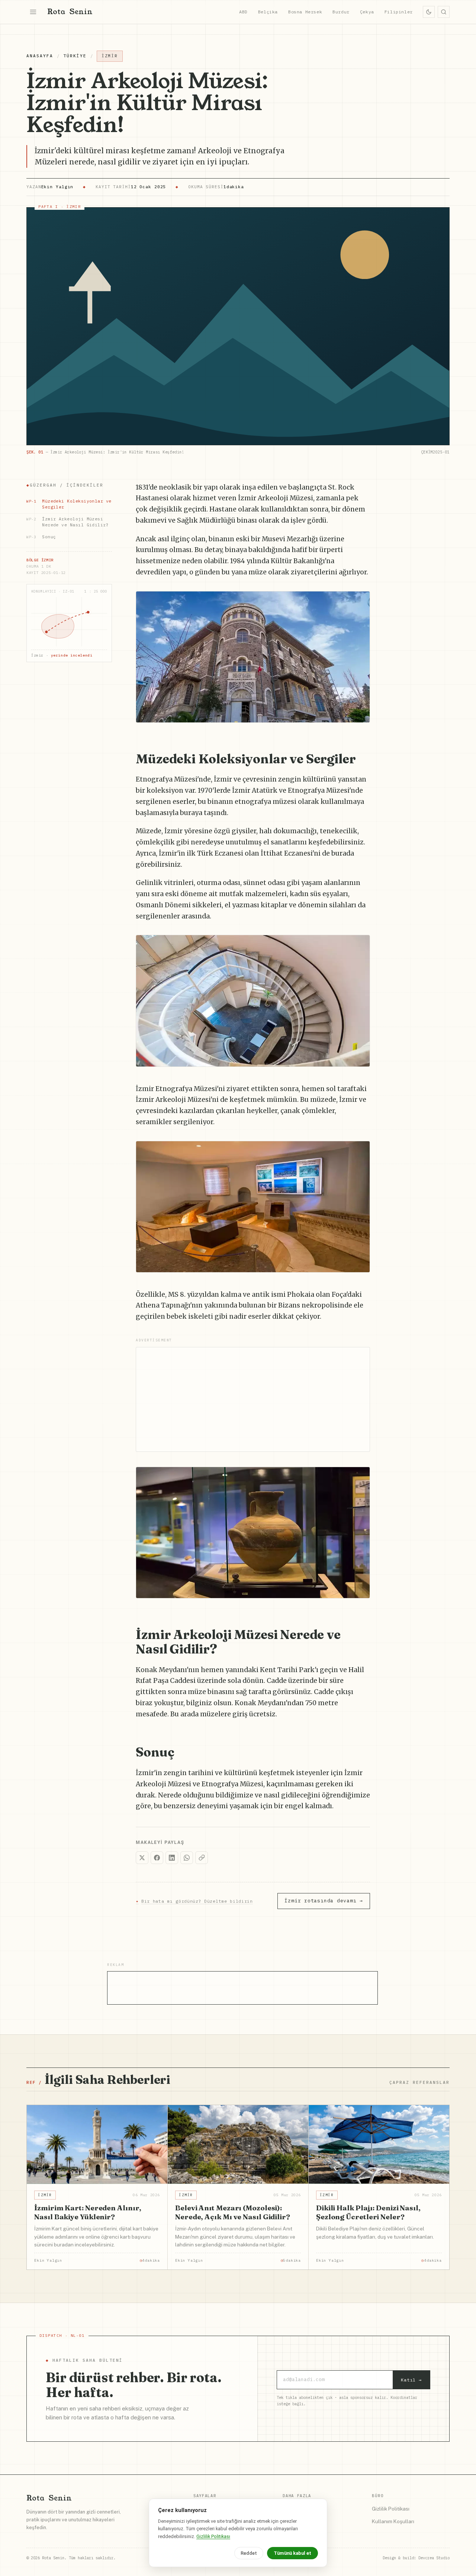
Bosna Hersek (305, 12)
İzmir (110, 56)
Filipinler (399, 12)
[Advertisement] (253, 1399)
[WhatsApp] (187, 1858)
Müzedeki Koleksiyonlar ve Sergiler (69, 503)
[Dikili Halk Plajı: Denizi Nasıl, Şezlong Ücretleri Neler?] (379, 2145)
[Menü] (33, 12)
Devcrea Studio (434, 2558)
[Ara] (444, 12)
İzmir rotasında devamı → (324, 1901)
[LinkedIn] (172, 1858)
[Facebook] (157, 1858)
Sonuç (41, 536)
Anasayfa (40, 56)
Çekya (367, 12)
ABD (243, 12)
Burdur (341, 12)
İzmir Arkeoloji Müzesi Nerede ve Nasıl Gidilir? (67, 521)
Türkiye (75, 56)
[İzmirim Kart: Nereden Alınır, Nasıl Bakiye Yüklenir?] (97, 2145)
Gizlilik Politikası (391, 2509)
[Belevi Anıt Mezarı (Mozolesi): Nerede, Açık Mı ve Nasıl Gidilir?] (238, 2145)
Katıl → (411, 2380)
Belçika (268, 12)
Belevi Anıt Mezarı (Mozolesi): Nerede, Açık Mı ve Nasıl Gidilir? (233, 2212)
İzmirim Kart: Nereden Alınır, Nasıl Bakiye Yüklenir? (88, 2212)
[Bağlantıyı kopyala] (202, 1858)
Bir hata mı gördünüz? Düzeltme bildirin (194, 1901)
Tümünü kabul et (292, 2553)
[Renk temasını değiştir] (429, 12)
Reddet (249, 2553)
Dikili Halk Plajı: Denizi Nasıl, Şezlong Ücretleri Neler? (368, 2212)
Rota (70, 12)
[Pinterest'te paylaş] (360, 601)
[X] (142, 1858)
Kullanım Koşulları (393, 2521)
